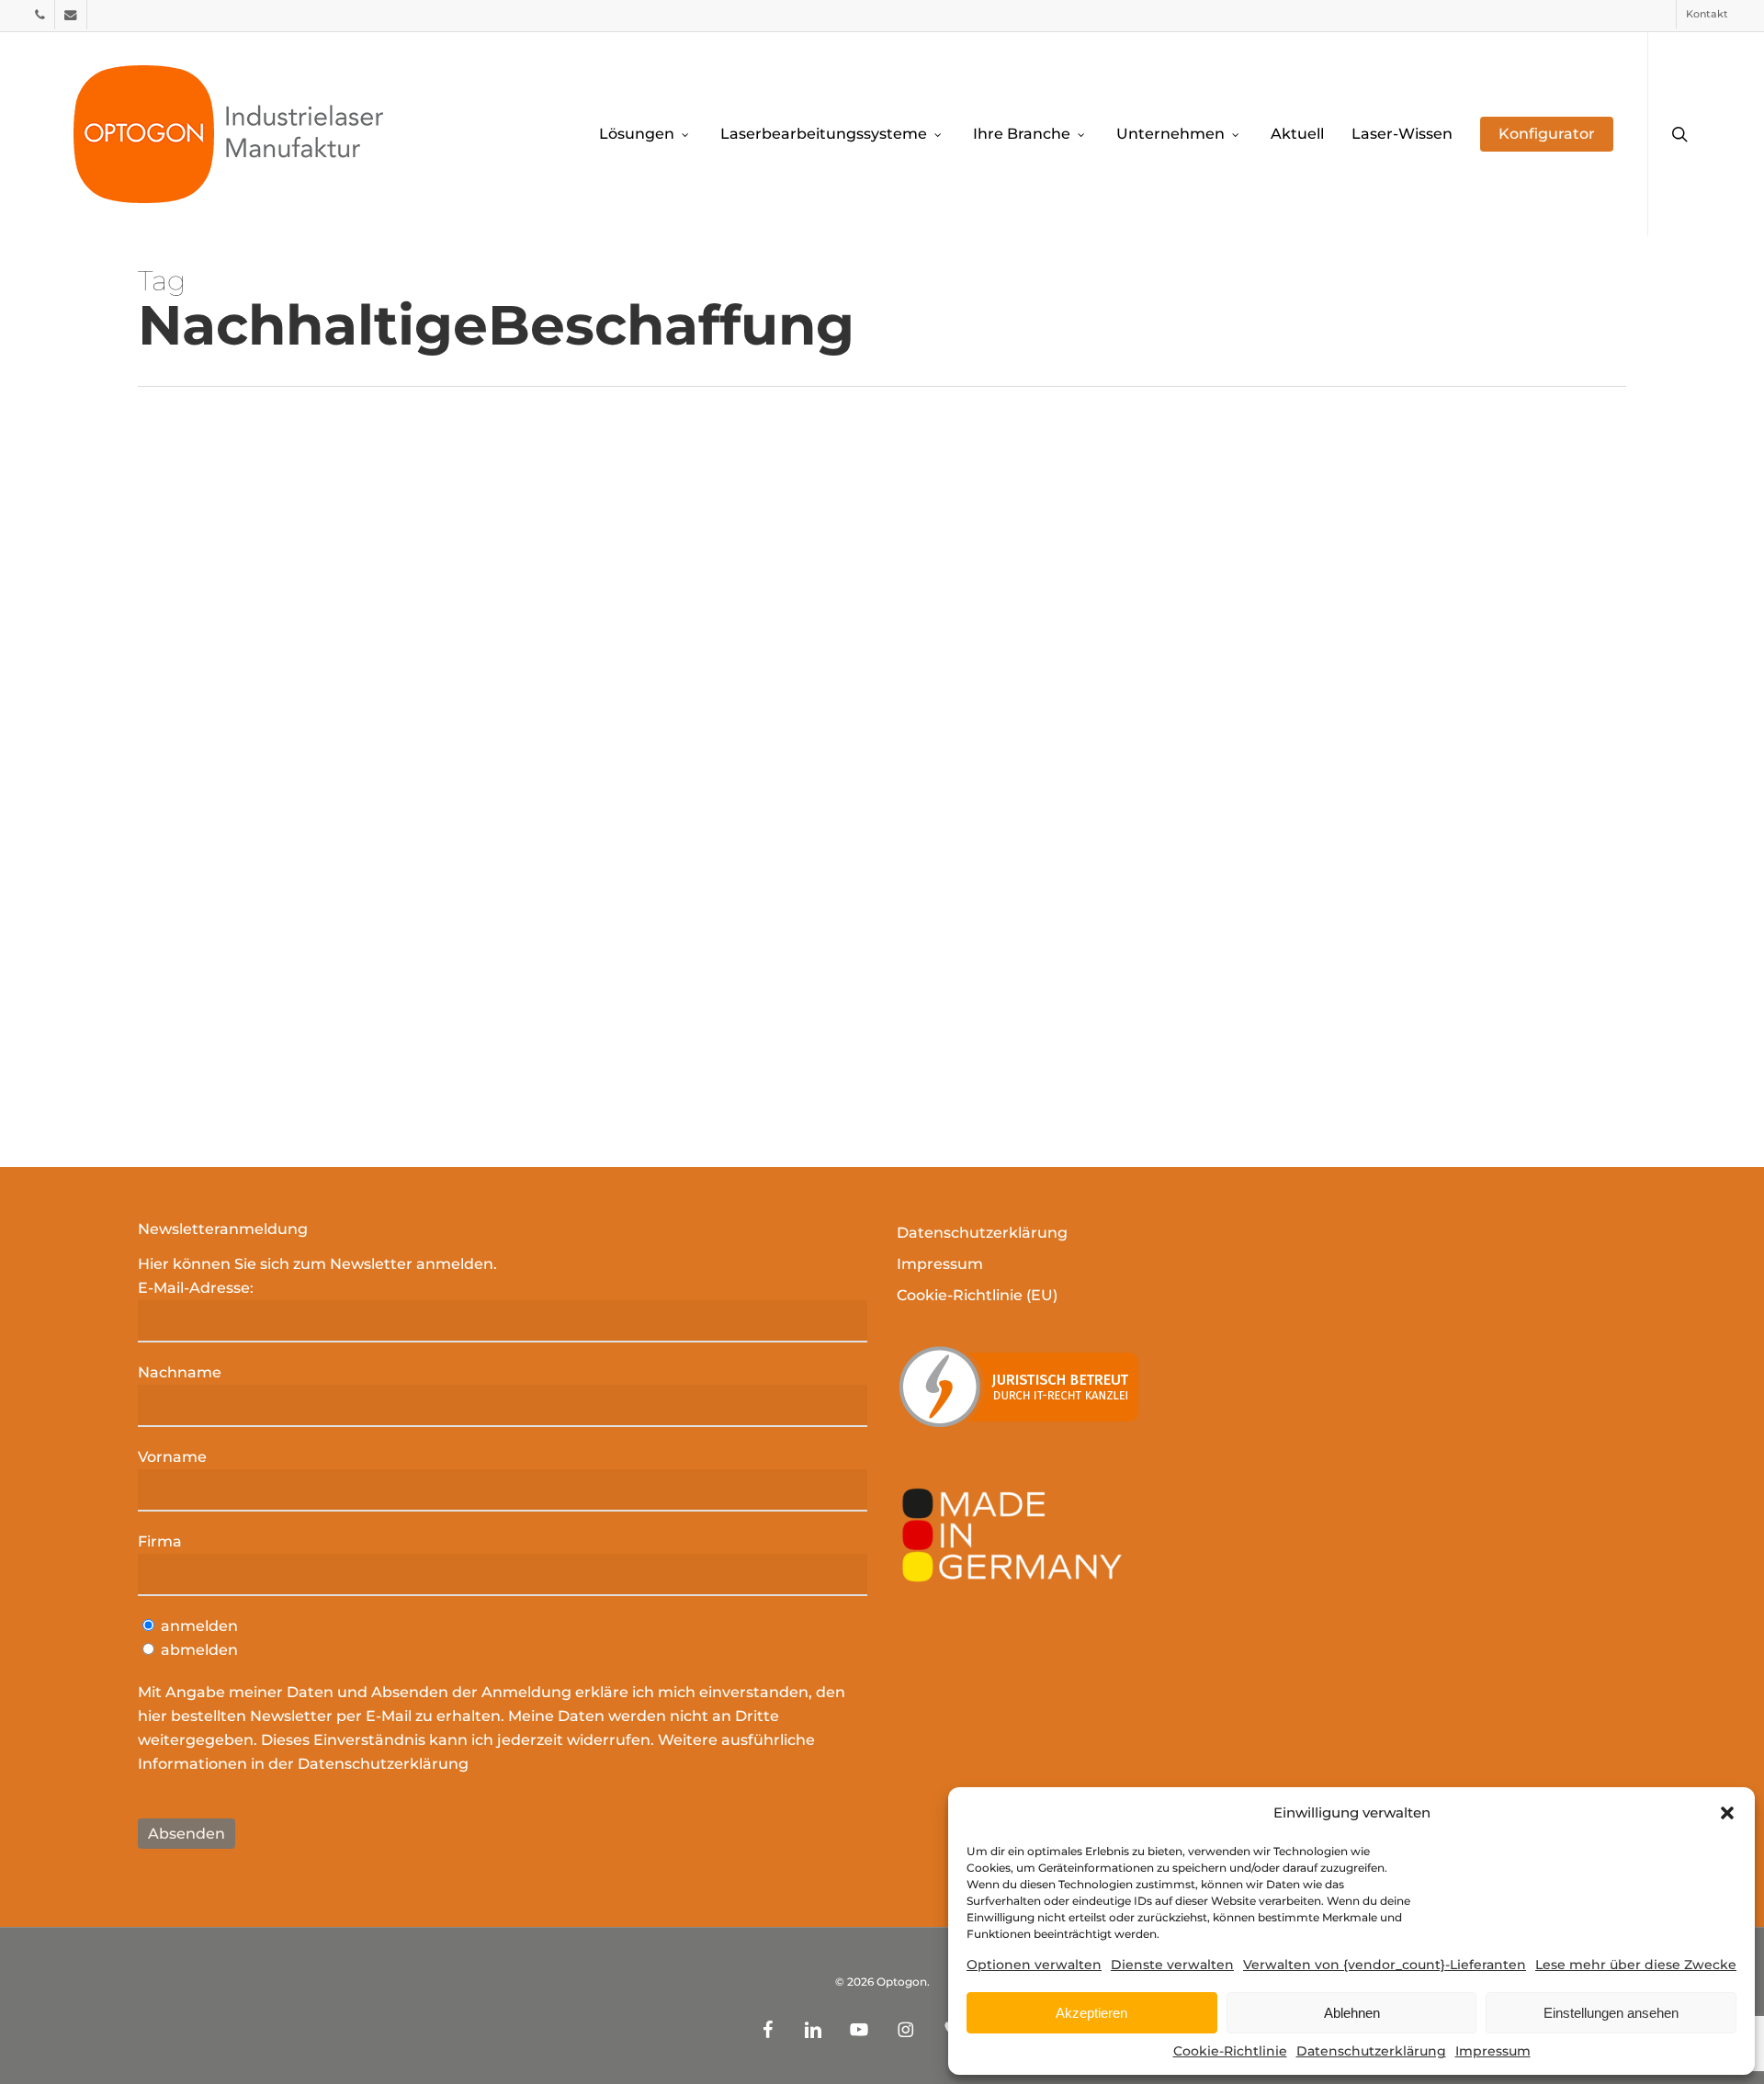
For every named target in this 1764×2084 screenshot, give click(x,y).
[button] (1727, 1813)
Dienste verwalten (1172, 1965)
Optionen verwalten (1034, 1965)
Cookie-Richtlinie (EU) (977, 1295)
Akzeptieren (1091, 2013)
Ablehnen (1352, 2013)
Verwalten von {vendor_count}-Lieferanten (1385, 1965)
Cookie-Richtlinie (1230, 2051)
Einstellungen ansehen (1611, 2013)
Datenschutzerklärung (1371, 2051)
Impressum (1493, 2051)
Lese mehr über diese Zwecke (1636, 1965)
